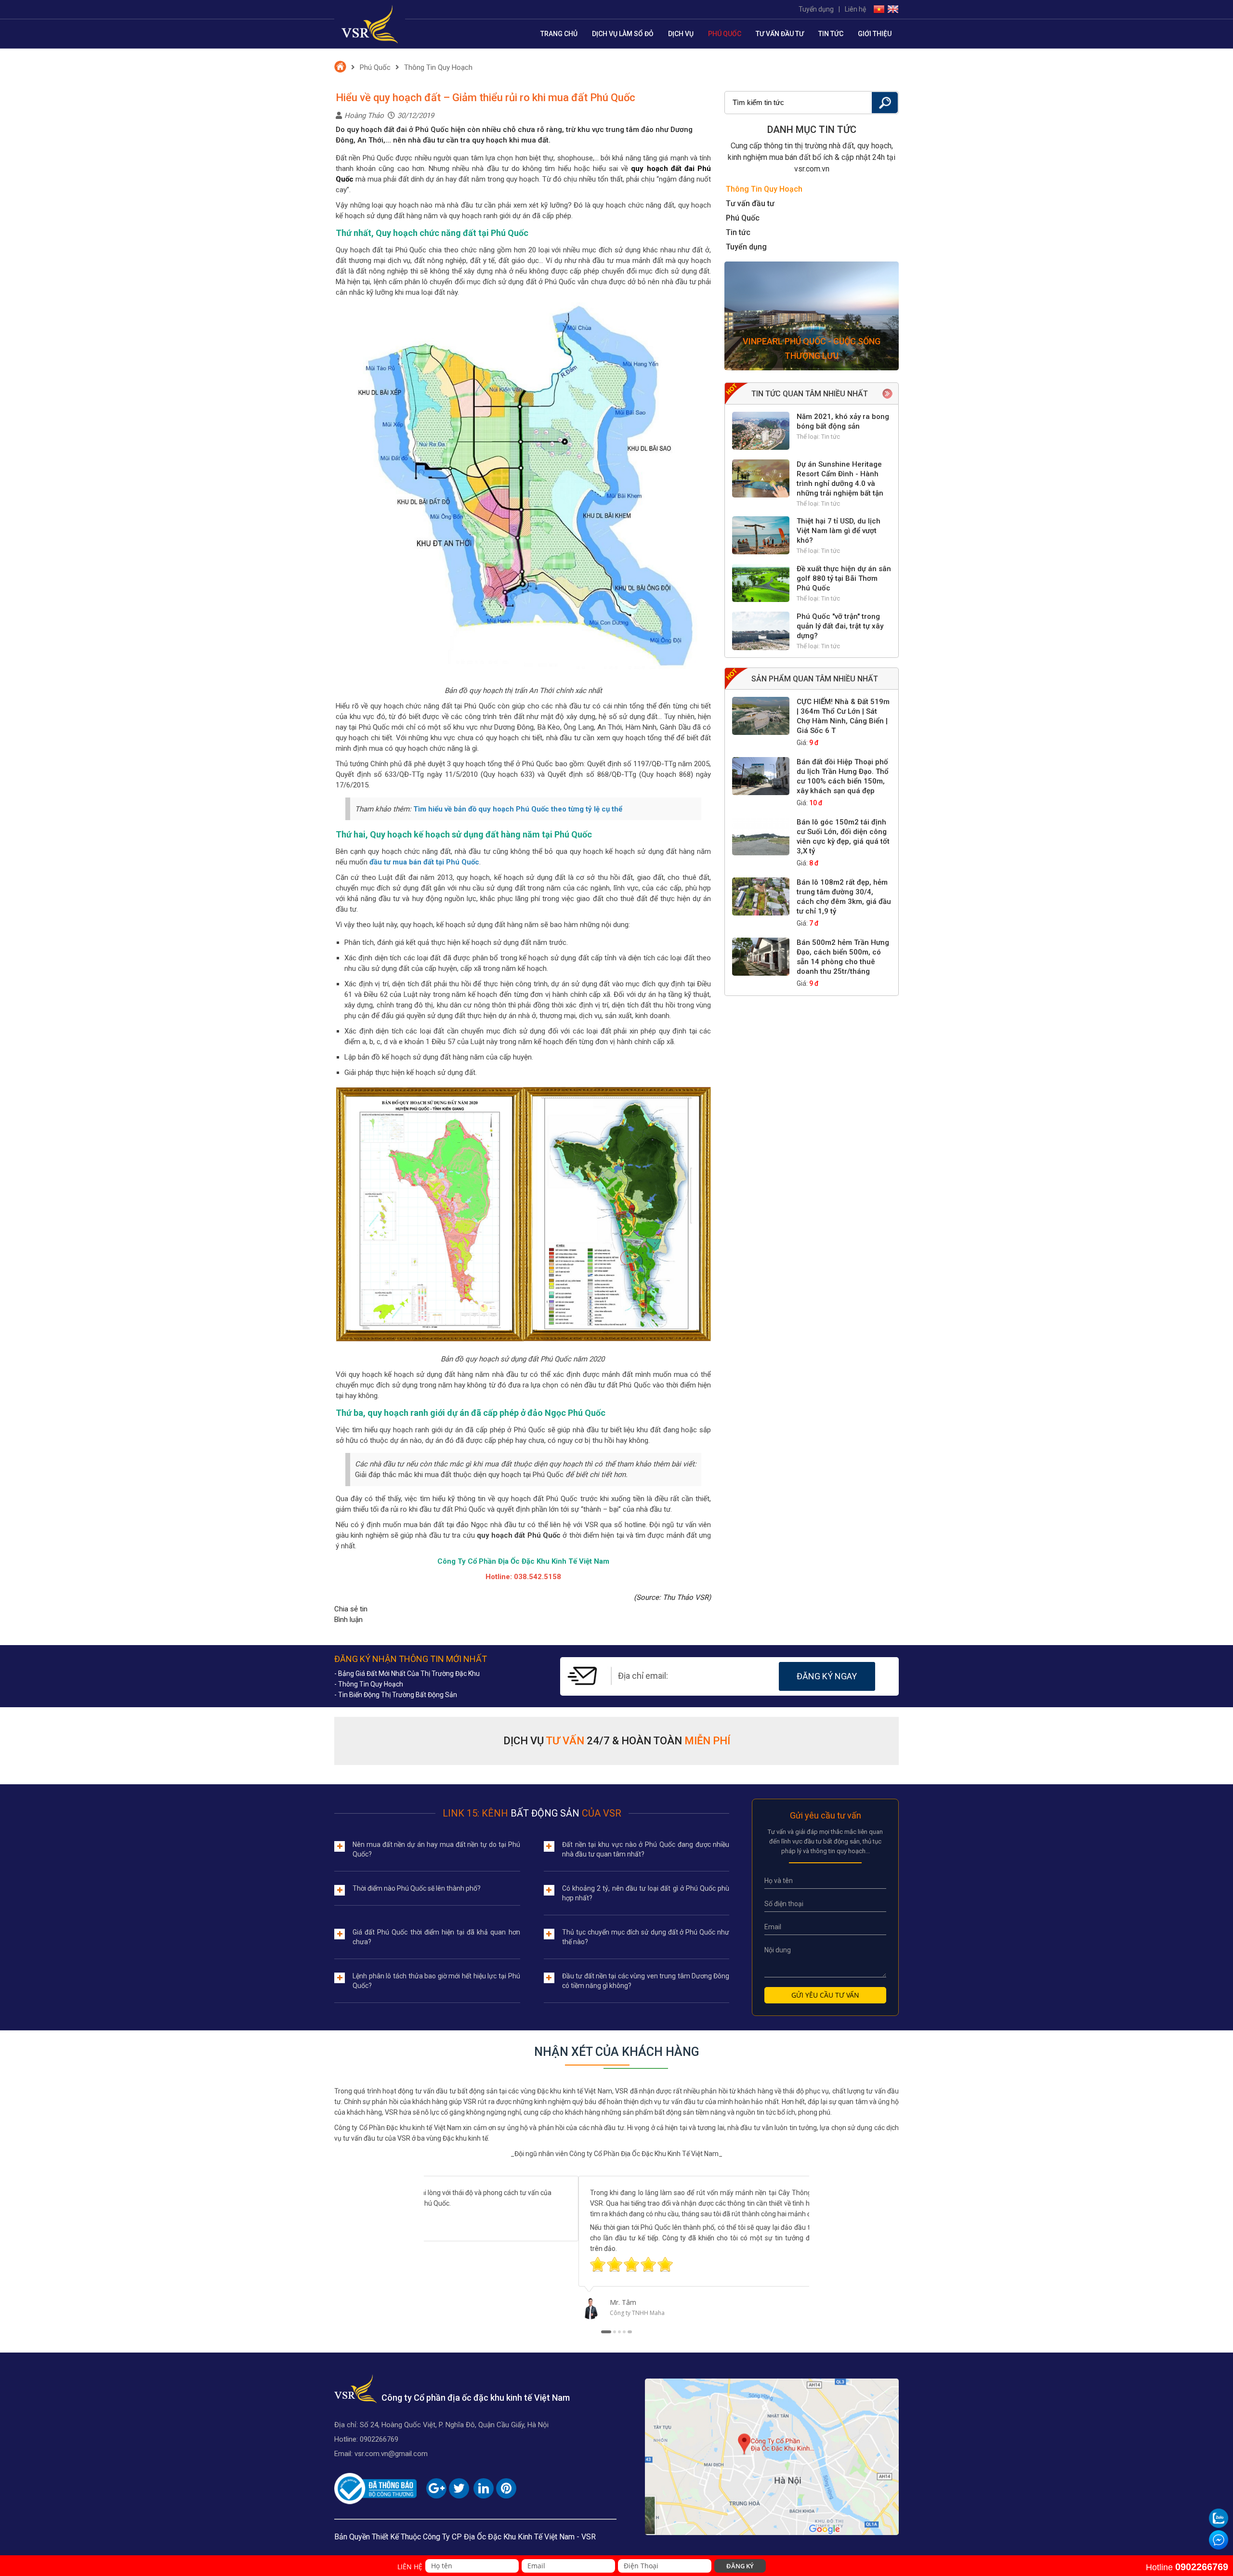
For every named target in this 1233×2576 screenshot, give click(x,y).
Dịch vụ (681, 34)
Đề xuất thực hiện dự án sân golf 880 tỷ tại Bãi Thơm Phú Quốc (844, 578)
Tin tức (831, 34)
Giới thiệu (875, 34)
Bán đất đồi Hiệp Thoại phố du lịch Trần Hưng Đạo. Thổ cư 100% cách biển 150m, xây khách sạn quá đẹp (843, 776)
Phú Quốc (725, 34)
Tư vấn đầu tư (780, 34)
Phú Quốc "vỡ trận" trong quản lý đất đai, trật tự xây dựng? (840, 626)
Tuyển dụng (816, 9)
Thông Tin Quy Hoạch (438, 67)
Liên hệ (855, 9)
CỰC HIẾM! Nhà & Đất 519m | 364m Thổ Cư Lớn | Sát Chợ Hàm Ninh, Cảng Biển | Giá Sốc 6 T (843, 716)
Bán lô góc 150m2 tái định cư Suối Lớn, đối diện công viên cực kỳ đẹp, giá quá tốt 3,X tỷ (843, 837)
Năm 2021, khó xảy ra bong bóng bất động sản (843, 421)
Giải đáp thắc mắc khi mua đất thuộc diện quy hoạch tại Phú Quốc (459, 1475)
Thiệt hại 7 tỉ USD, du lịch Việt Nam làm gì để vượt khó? (839, 531)
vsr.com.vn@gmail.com (391, 2454)
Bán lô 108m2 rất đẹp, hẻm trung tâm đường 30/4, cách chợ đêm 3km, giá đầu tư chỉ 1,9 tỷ (844, 897)
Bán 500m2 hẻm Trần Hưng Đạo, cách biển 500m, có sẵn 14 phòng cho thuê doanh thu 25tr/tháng (843, 957)
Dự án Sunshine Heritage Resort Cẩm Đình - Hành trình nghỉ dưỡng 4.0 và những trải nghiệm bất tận (840, 479)
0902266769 (379, 2439)
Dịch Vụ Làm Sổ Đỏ (623, 34)
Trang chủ (559, 34)
